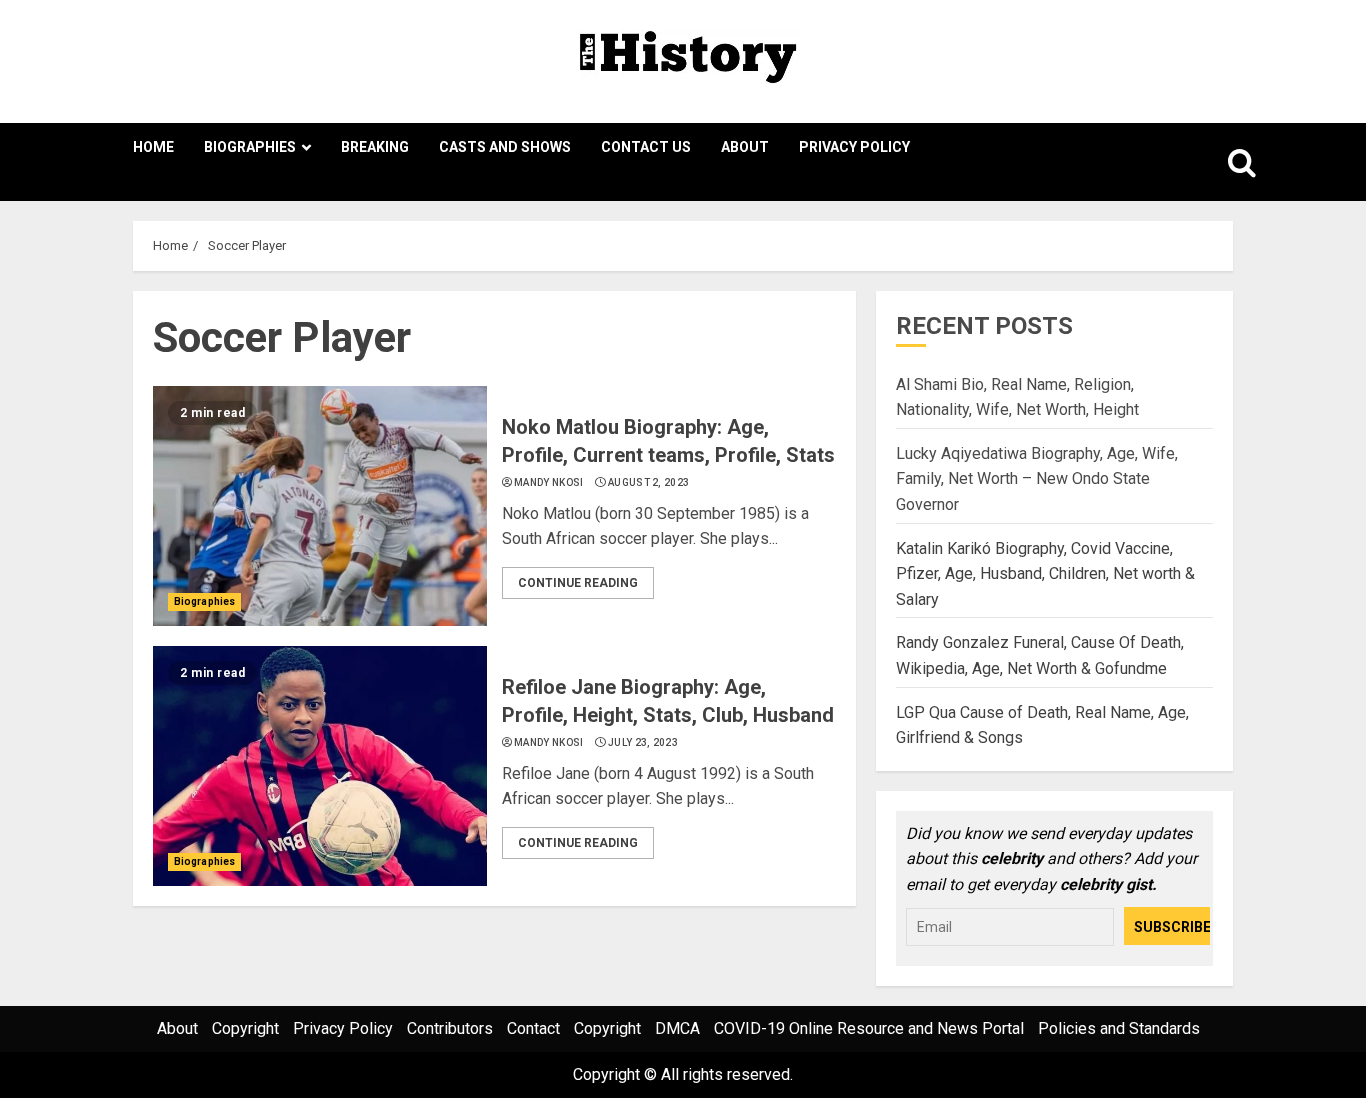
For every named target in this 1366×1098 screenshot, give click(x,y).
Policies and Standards (1119, 1028)
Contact (533, 1028)
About (745, 147)
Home (153, 147)
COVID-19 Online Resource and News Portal (869, 1028)
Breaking (375, 147)
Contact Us (646, 147)
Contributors (450, 1028)
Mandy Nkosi (548, 482)
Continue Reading (578, 583)
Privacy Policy (854, 147)
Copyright (245, 1028)
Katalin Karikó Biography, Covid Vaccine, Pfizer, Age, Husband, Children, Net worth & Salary (1045, 574)
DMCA (677, 1028)
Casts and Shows (505, 147)
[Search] (1220, 162)
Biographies (250, 147)
